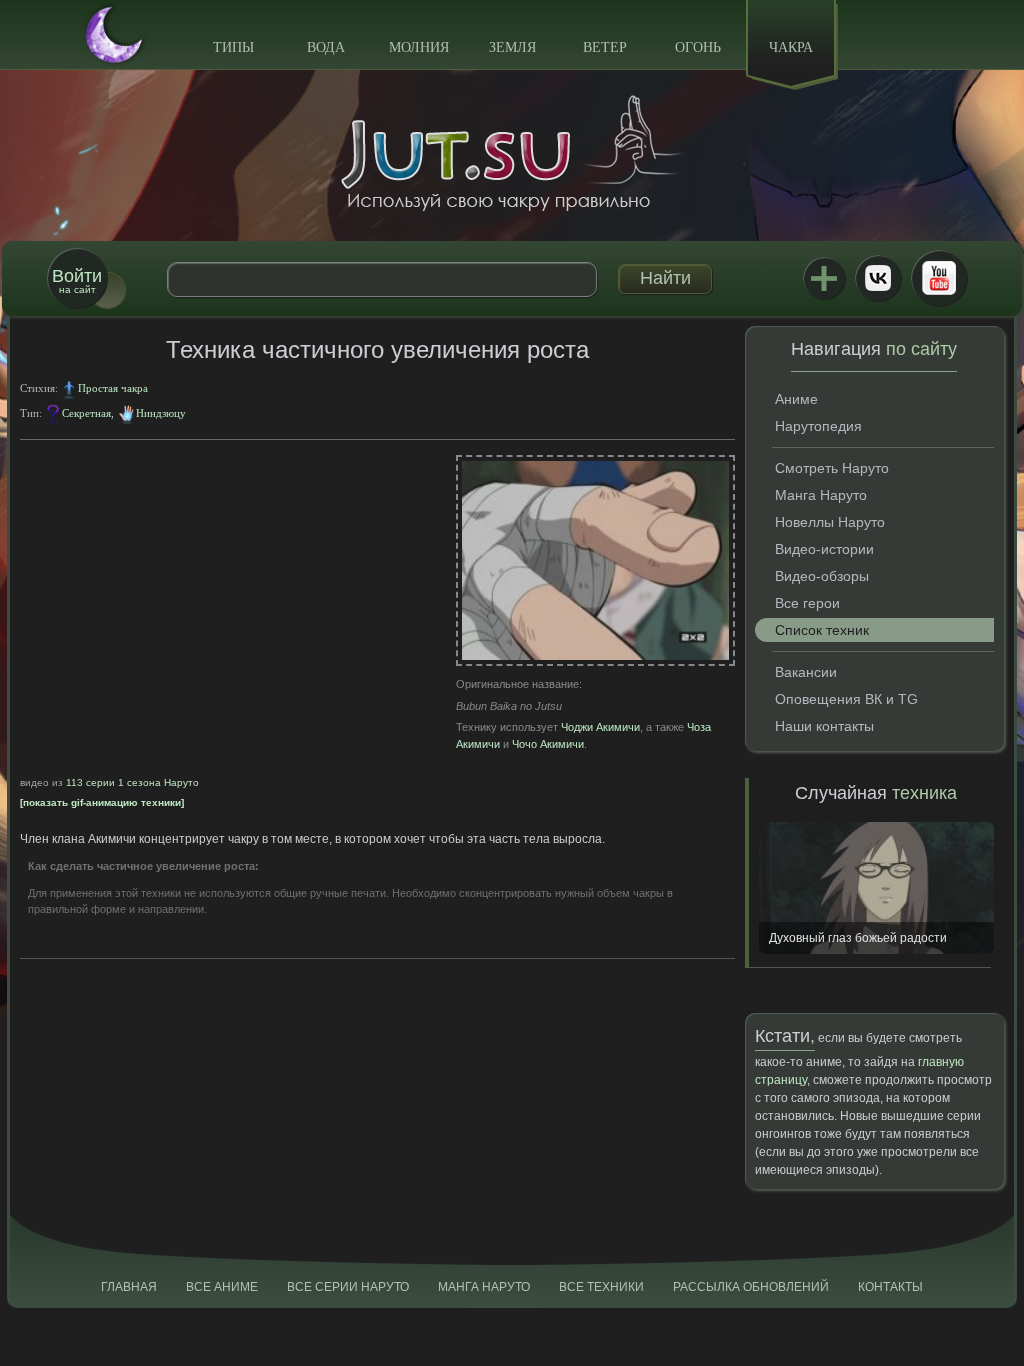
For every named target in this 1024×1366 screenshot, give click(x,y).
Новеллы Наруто (830, 522)
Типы (233, 47)
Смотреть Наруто (832, 468)
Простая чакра (113, 388)
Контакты (890, 1287)
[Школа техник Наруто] (512, 153)
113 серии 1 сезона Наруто (132, 782)
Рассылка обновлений (751, 1287)
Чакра (791, 47)
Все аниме (222, 1287)
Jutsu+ (824, 278)
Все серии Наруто (348, 1287)
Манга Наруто (821, 495)
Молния (419, 47)
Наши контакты (824, 726)
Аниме (796, 399)
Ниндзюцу (161, 413)
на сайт (77, 280)
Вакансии (806, 672)
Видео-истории (824, 549)
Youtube (939, 278)
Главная (129, 1287)
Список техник (822, 630)
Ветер (605, 47)
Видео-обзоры (822, 576)
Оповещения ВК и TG (846, 699)
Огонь (698, 47)
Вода (326, 47)
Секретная (86, 413)
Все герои (807, 603)
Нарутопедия (818, 426)
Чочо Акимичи (548, 744)
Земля (512, 47)
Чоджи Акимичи (600, 727)
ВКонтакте (878, 278)
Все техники (601, 1287)
